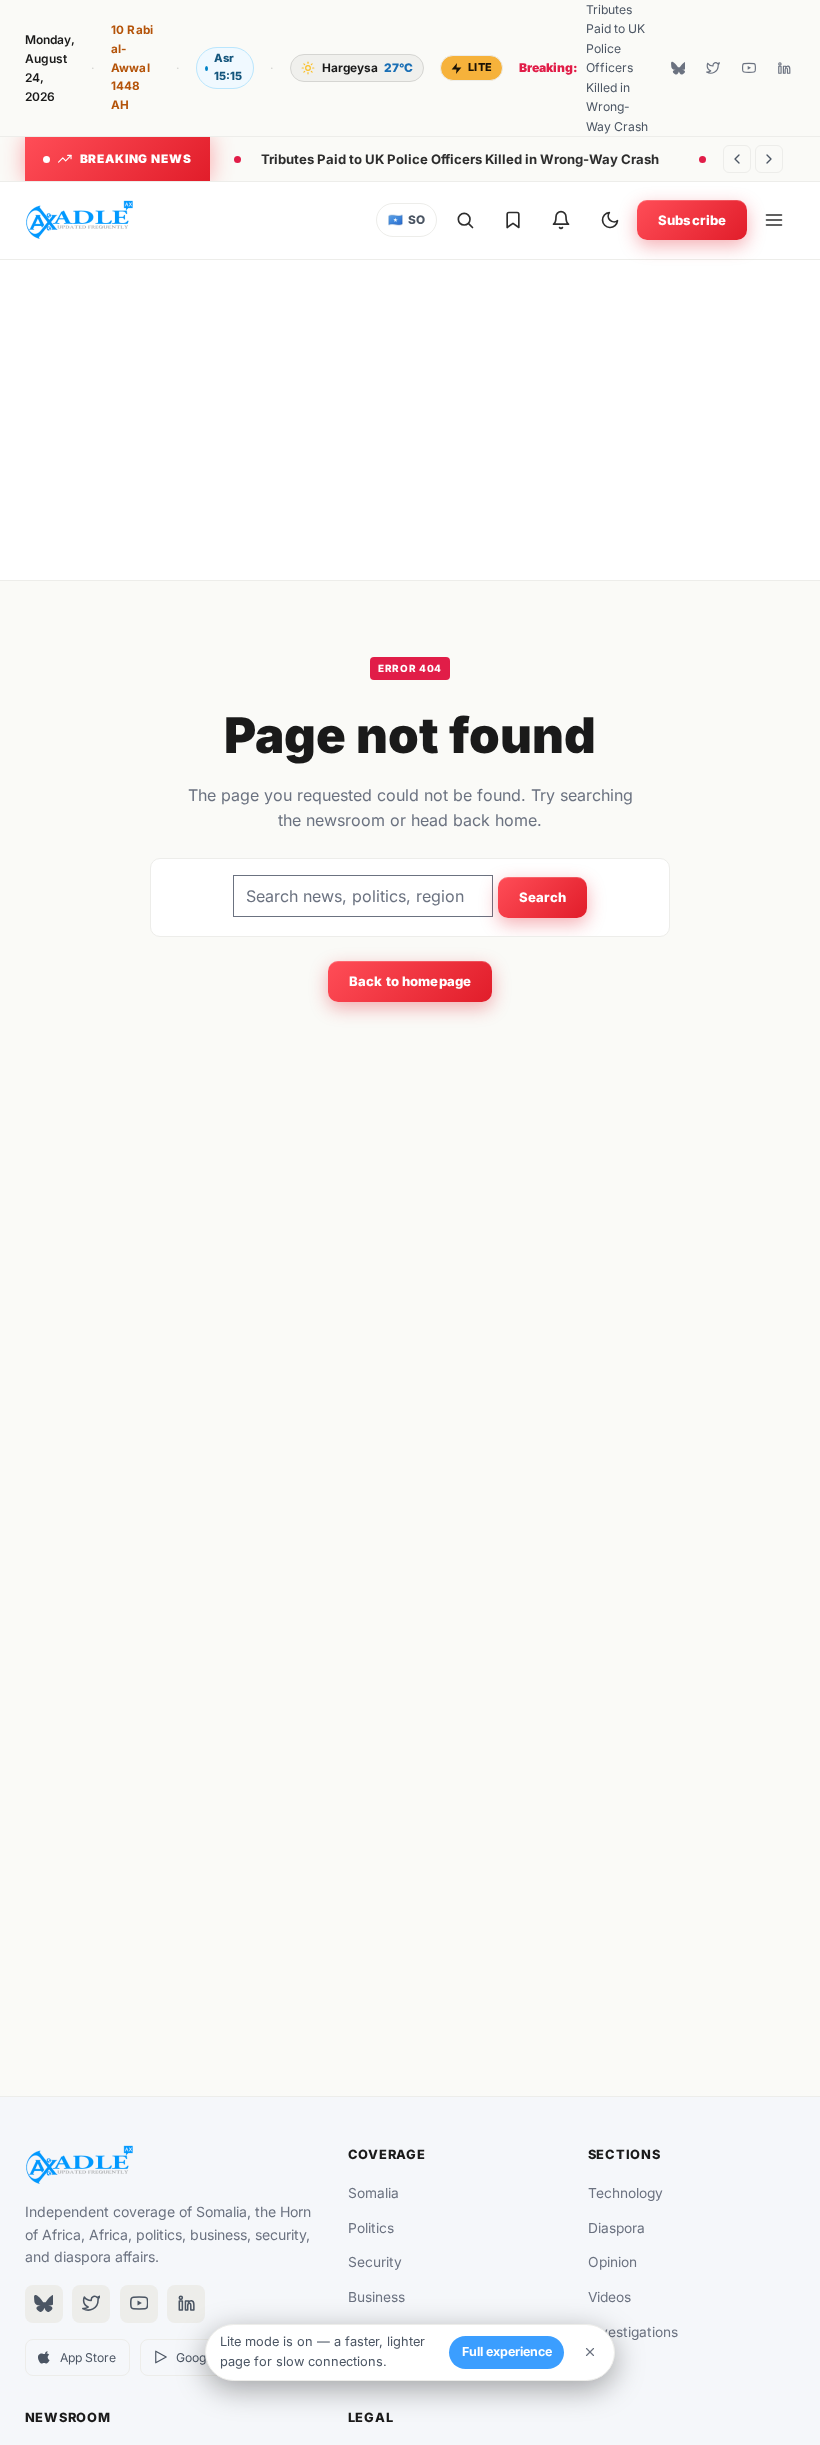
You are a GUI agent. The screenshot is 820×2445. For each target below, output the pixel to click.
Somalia (373, 2193)
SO (407, 220)
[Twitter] (713, 68)
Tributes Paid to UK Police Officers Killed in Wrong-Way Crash (460, 159)
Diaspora (616, 2228)
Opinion (612, 2262)
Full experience (507, 2351)
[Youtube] (749, 68)
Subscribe (692, 220)
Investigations (633, 2332)
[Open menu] (774, 220)
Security (375, 2262)
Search (543, 897)
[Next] (769, 159)
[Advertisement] (410, 420)
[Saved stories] (513, 220)
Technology (625, 2193)
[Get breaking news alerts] (561, 220)
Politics (371, 2228)
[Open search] (465, 220)
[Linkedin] (784, 68)
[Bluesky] (678, 68)
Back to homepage (410, 981)
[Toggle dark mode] (610, 220)
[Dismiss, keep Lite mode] (590, 2352)
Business (376, 2297)
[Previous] (737, 159)
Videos (609, 2297)
